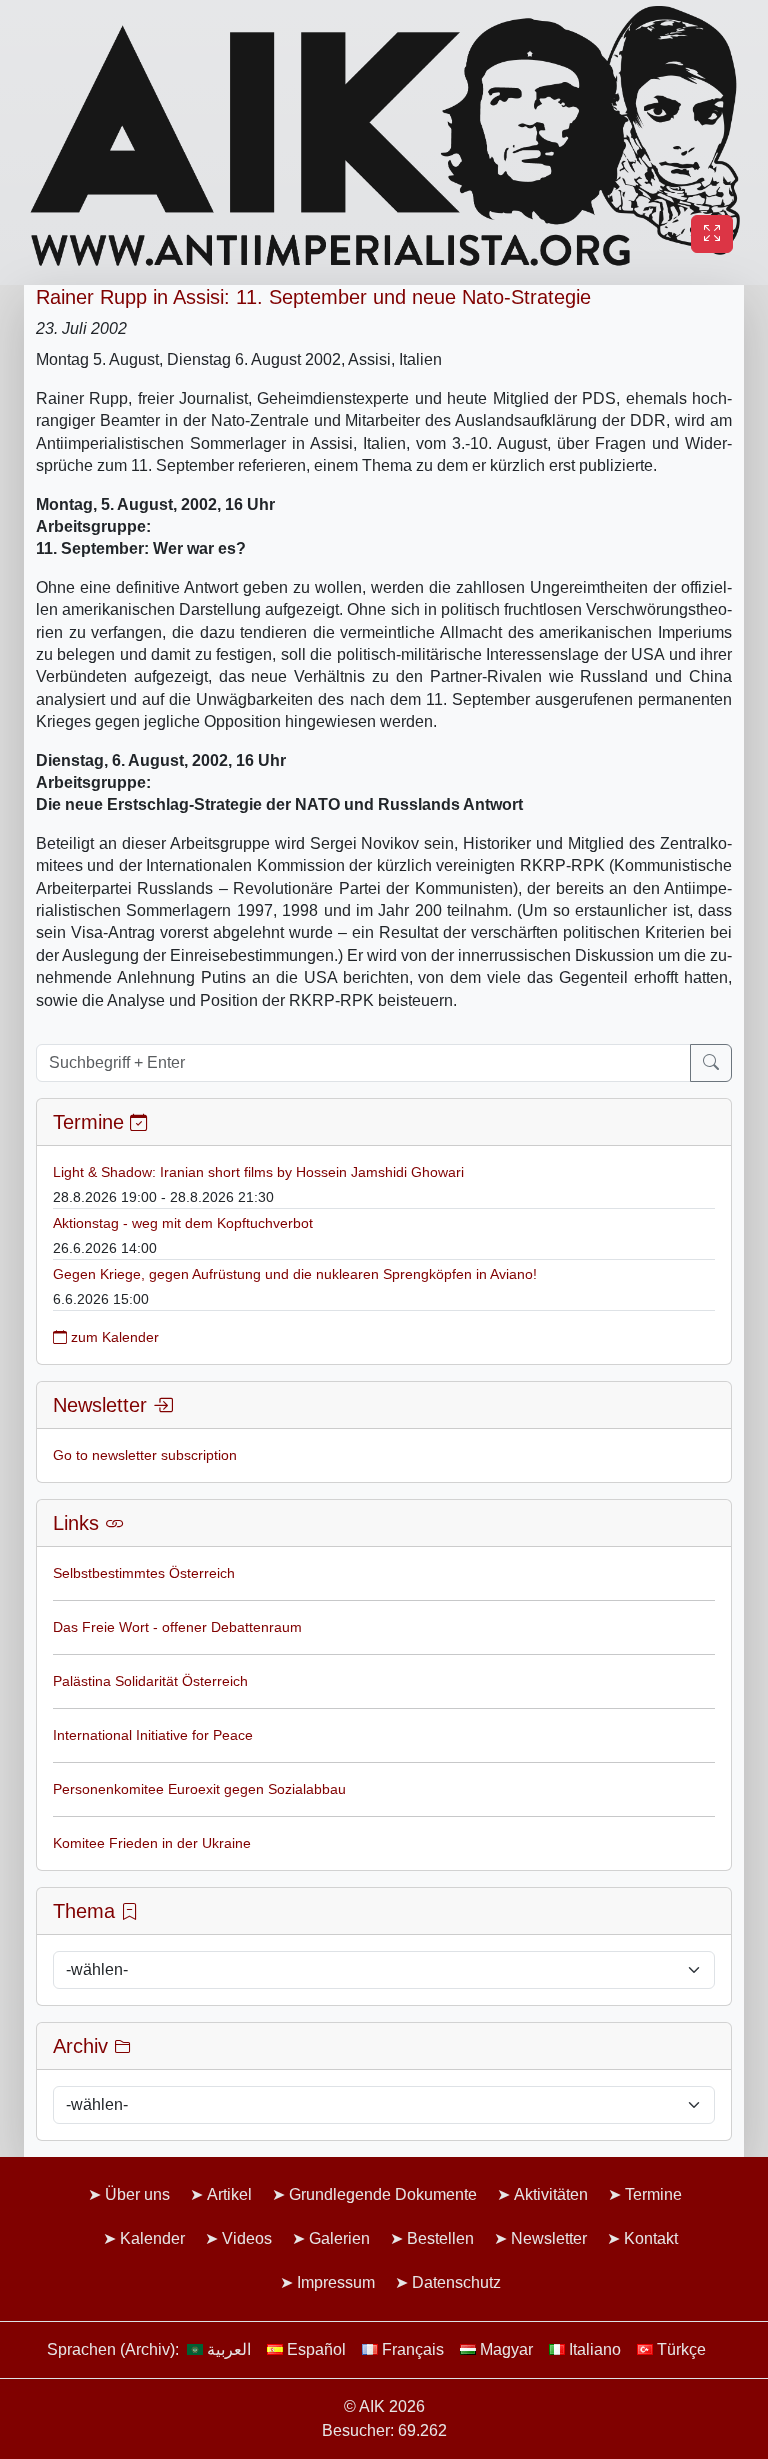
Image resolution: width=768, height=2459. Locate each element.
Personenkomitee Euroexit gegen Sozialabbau (199, 1789)
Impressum (336, 2282)
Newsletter (549, 2238)
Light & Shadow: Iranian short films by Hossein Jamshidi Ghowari (258, 1172)
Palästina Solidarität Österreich (150, 1681)
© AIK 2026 (384, 2406)
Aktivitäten (551, 2194)
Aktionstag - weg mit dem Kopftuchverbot (183, 1223)
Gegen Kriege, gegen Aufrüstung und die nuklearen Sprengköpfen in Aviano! (295, 1274)
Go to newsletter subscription (145, 1455)
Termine (653, 2194)
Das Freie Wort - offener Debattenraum (177, 1627)
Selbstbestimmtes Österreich (144, 1573)
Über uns (137, 2194)
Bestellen (440, 2238)
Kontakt (651, 2238)
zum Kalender (113, 1337)
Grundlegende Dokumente (383, 2194)
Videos (247, 2238)
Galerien (339, 2238)
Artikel (229, 2194)
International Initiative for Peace (153, 1735)
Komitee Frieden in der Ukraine (152, 1843)
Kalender (152, 2238)
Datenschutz (456, 2282)
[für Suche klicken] (711, 1063)
